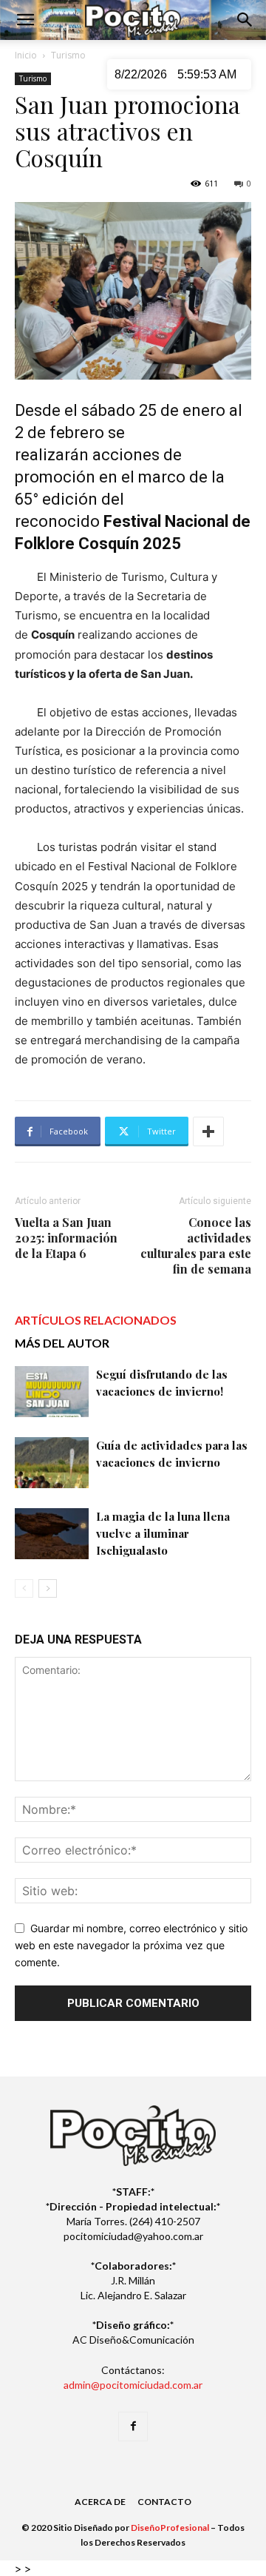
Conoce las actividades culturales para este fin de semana (196, 1245)
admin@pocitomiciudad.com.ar (133, 2385)
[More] (208, 1131)
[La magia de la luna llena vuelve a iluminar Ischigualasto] (52, 1534)
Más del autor (62, 1343)
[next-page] (48, 1588)
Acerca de (100, 2502)
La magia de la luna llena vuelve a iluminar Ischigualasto (163, 1533)
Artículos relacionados (96, 1320)
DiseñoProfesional (170, 2528)
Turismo (68, 55)
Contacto (164, 2502)
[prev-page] (24, 1588)
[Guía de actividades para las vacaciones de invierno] (52, 1463)
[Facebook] (133, 2427)
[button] (25, 20)
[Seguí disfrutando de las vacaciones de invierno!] (52, 1392)
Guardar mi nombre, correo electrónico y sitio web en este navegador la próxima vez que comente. (131, 1945)
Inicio (26, 55)
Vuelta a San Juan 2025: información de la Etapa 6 (66, 1238)
